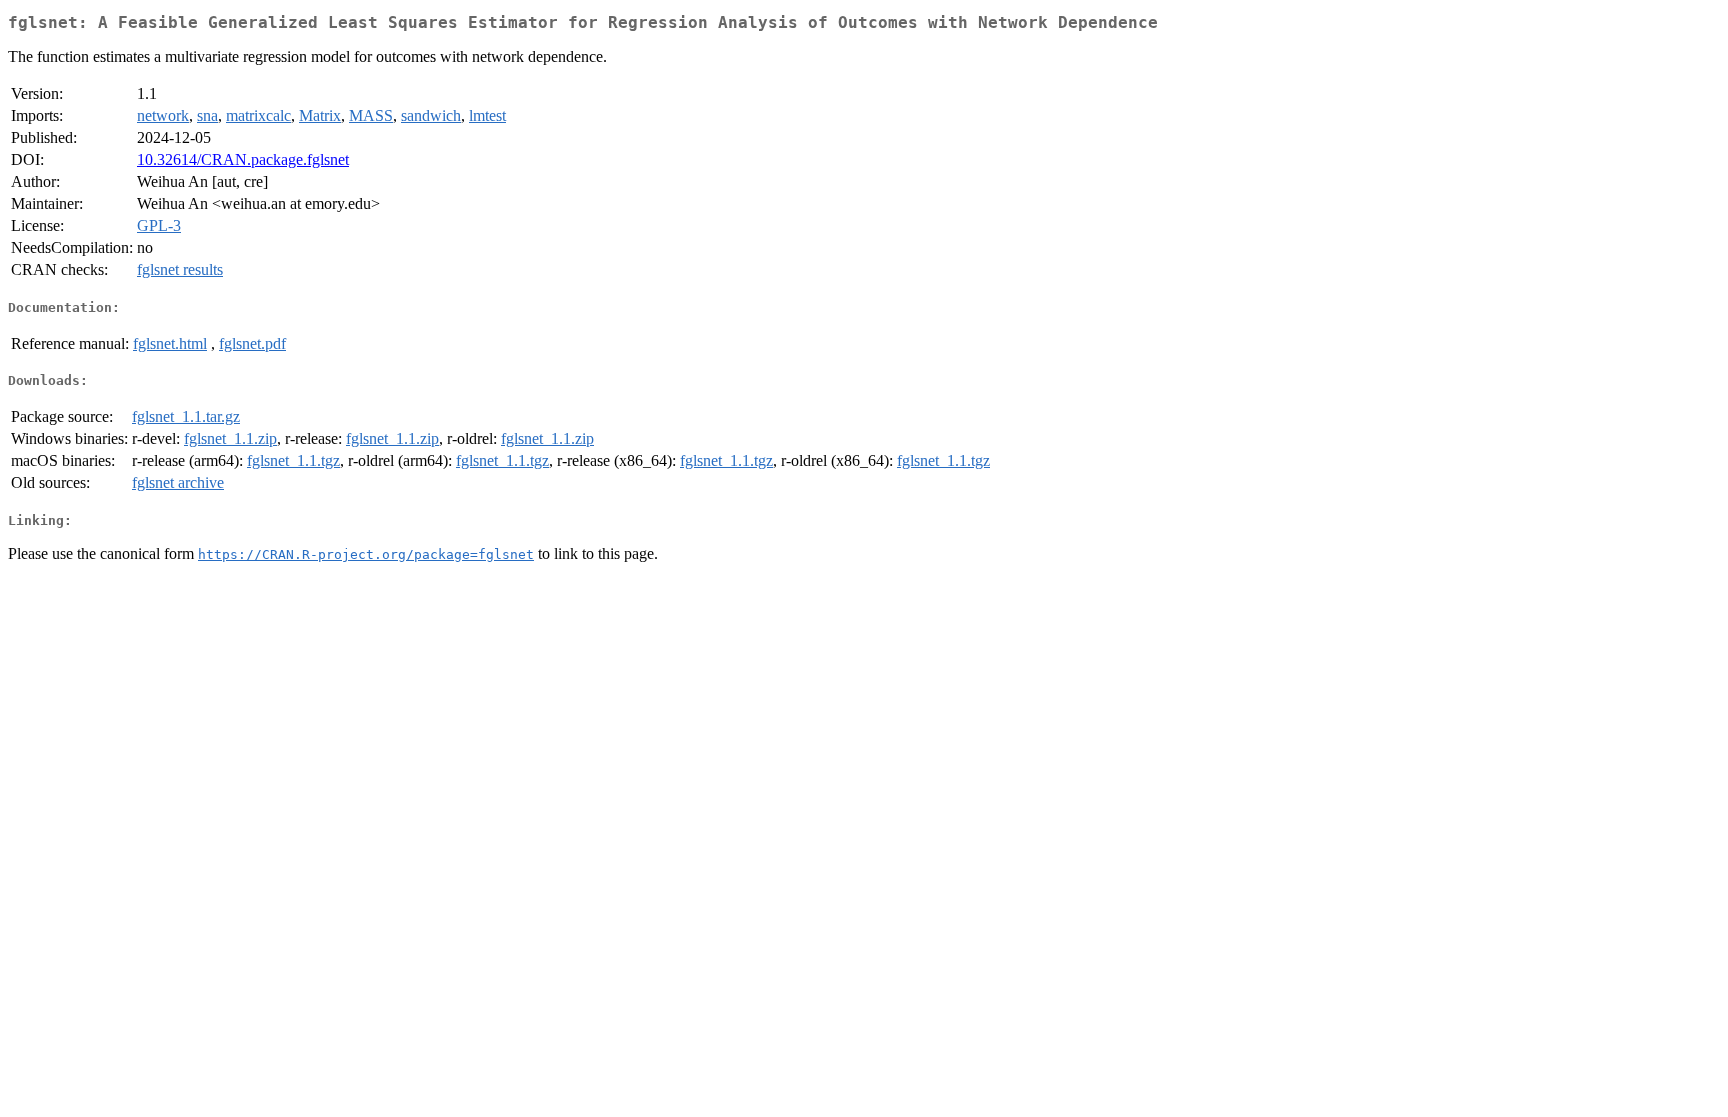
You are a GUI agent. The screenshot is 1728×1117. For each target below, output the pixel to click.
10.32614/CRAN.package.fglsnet (243, 159)
